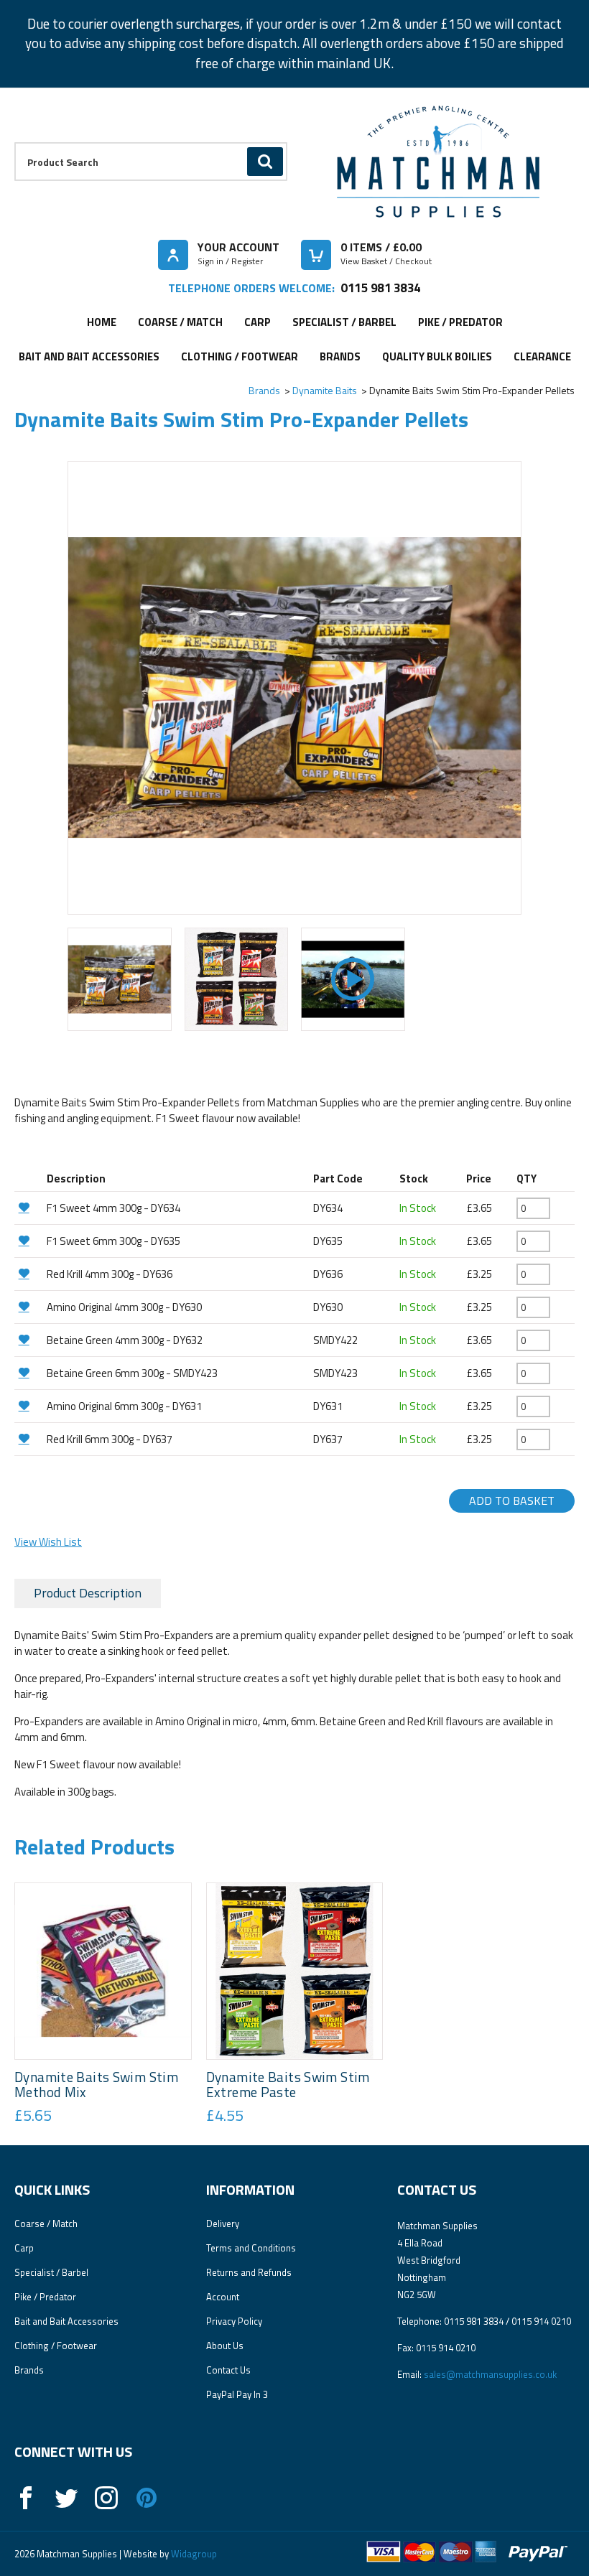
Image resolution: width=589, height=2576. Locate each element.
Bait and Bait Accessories (89, 356)
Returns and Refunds (249, 2272)
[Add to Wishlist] (29, 1207)
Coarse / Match (180, 322)
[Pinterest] (147, 2498)
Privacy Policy (234, 2321)
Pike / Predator (460, 322)
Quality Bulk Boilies (437, 356)
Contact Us (228, 2370)
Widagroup (193, 2554)
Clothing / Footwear (240, 356)
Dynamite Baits (325, 390)
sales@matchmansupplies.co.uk (490, 2374)
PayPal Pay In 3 (237, 2394)
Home (102, 322)
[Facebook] (26, 2498)
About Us (225, 2346)
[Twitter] (66, 2498)
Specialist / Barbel (344, 322)
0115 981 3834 (380, 288)
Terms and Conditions (251, 2248)
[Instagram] (106, 2498)
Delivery (223, 2223)
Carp (258, 322)
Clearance (542, 356)
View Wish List (48, 1542)
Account (223, 2297)
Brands (340, 356)
